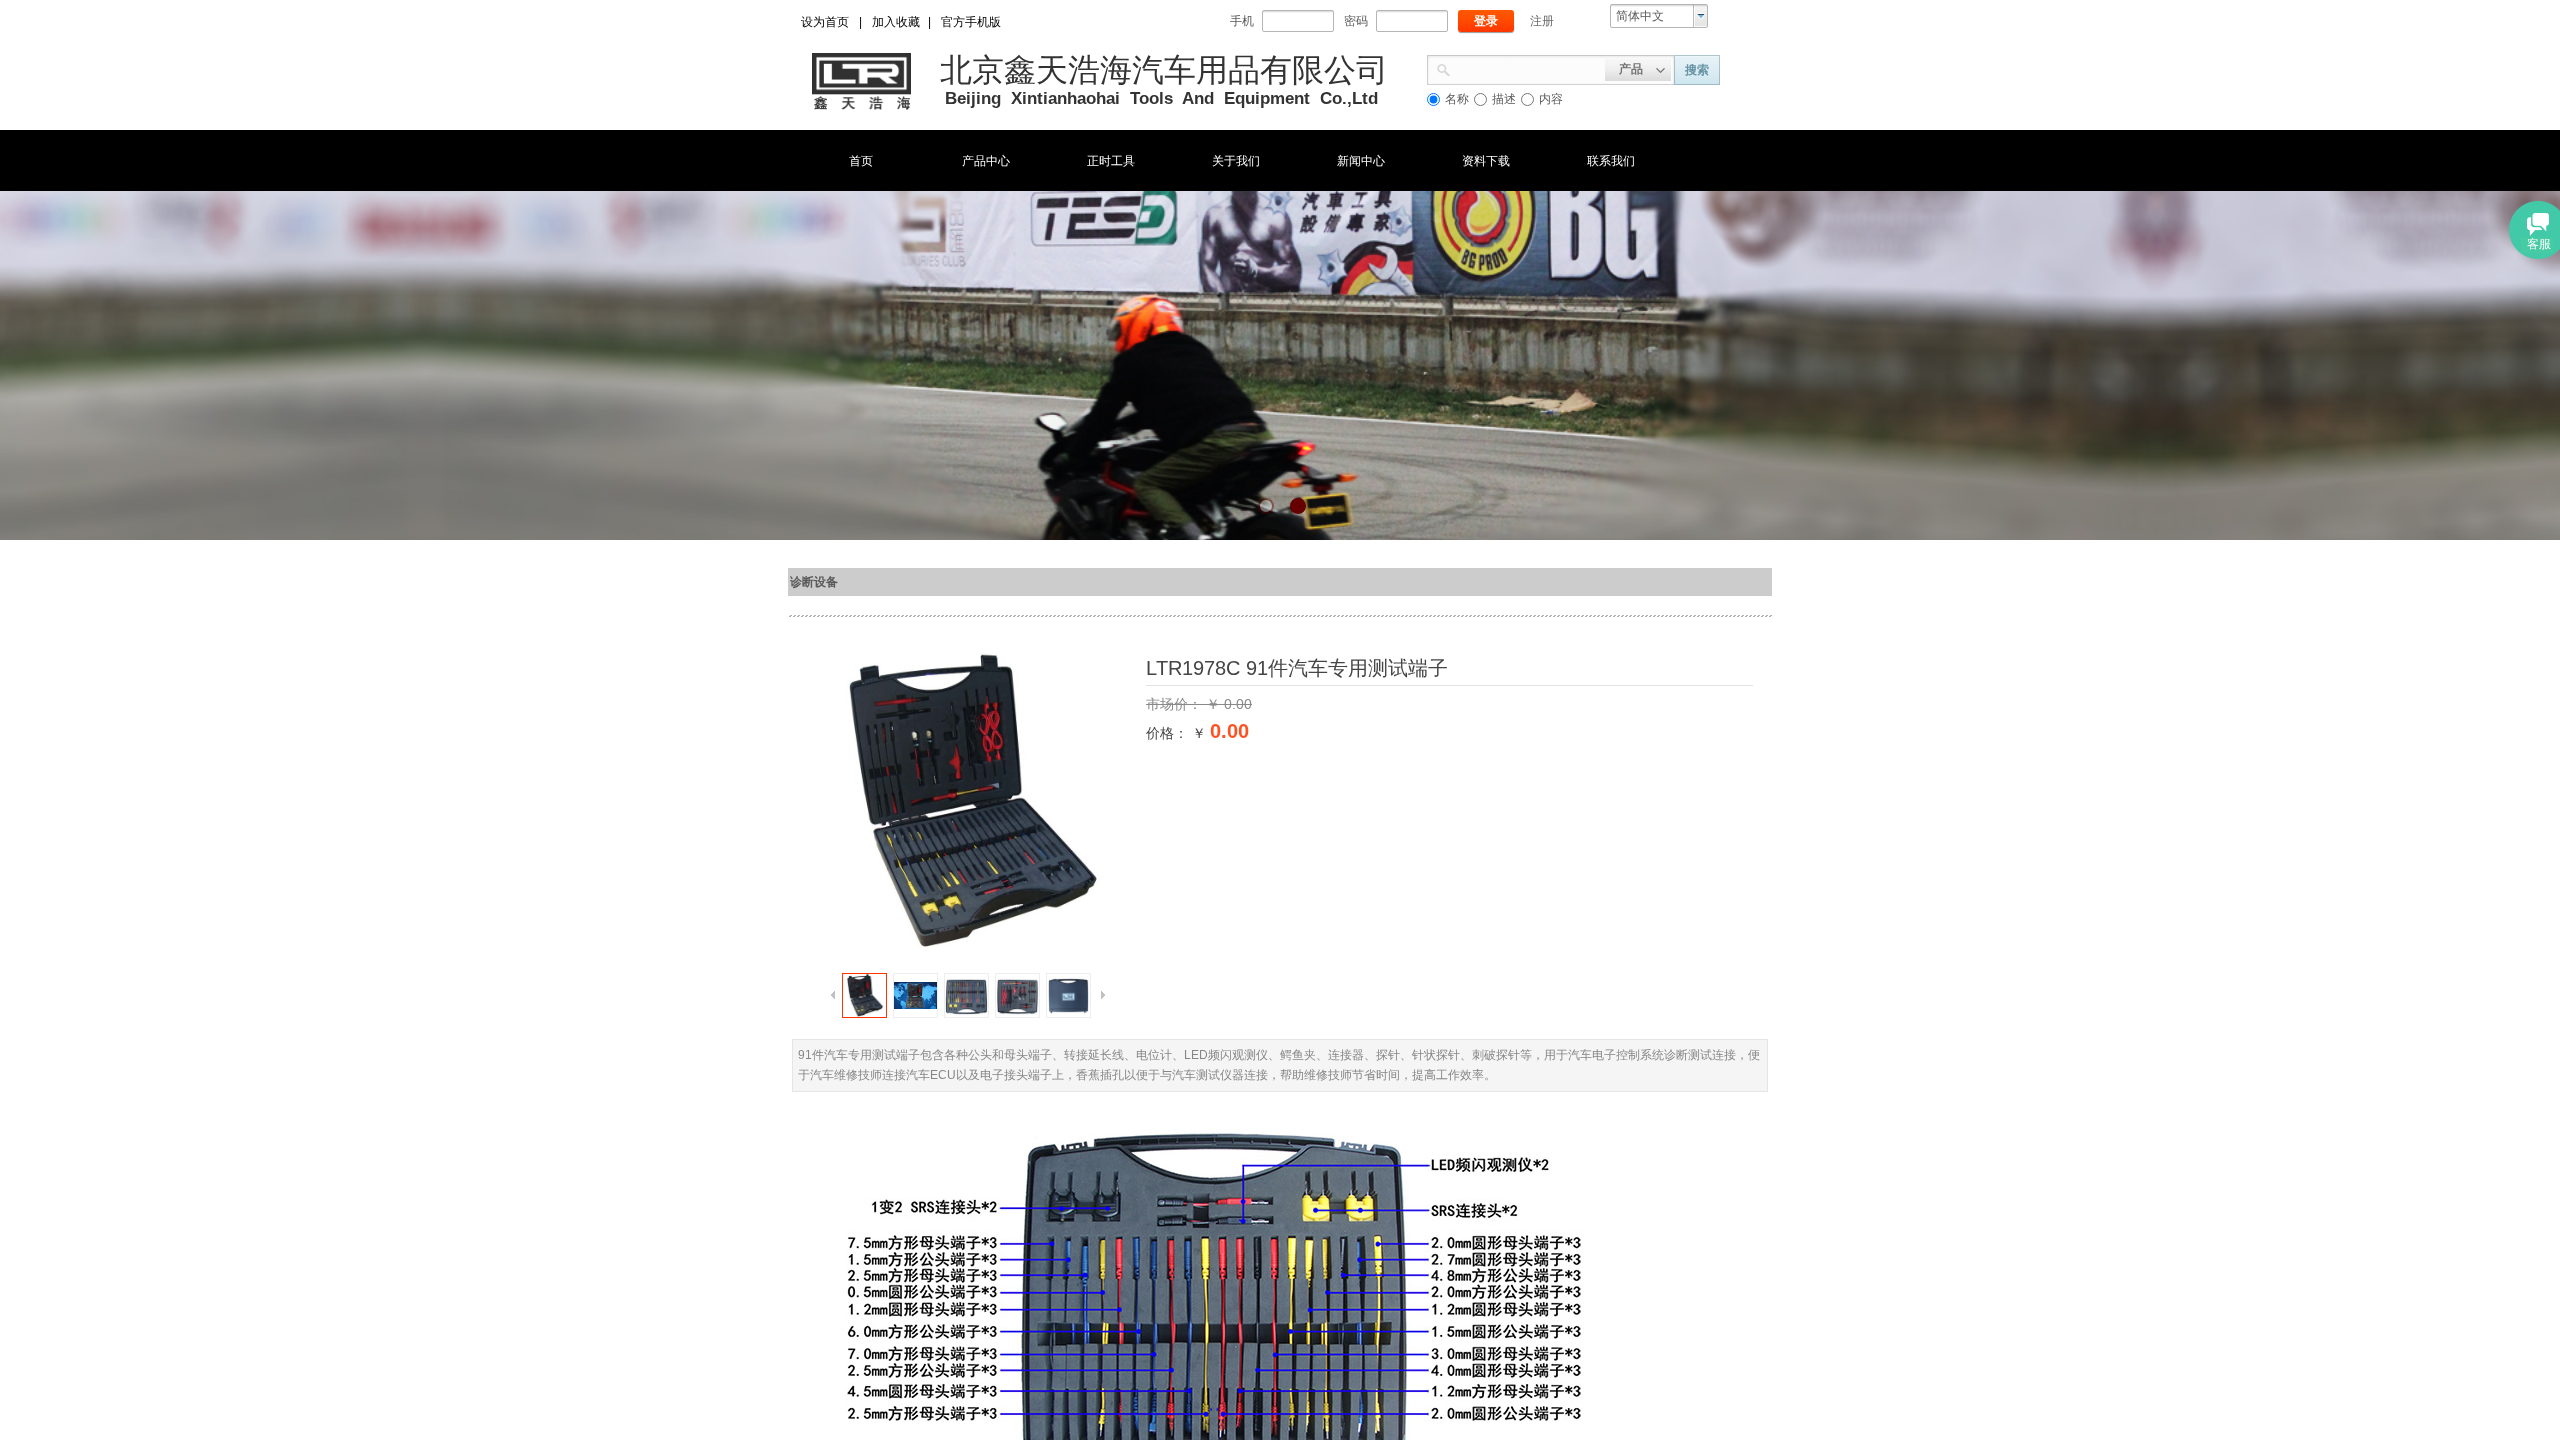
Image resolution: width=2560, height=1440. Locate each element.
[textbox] (1528, 68)
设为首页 (825, 22)
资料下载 (1486, 161)
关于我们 (1236, 161)
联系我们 (1611, 161)
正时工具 (1111, 161)
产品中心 (986, 161)
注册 (1542, 21)
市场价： (1176, 704)
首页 (861, 161)
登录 (1486, 21)
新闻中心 (1361, 161)
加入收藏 (896, 22)
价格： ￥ (1176, 733)
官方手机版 (971, 22)
